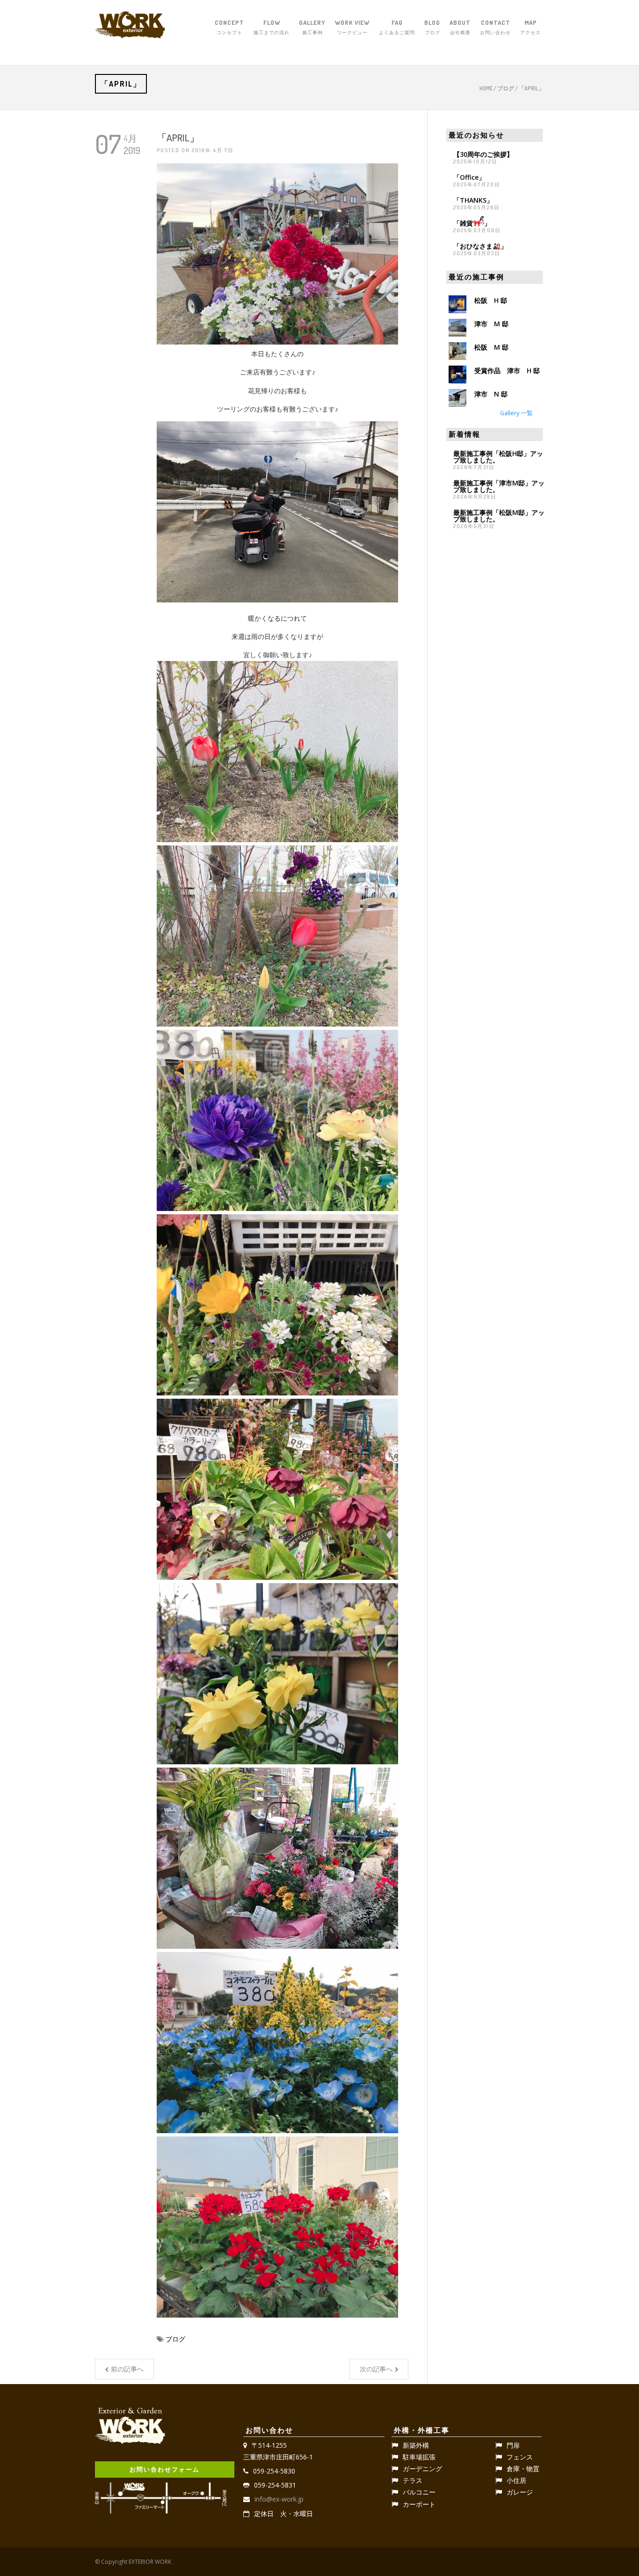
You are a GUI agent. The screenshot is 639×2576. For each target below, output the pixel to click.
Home (486, 88)
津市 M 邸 (491, 324)
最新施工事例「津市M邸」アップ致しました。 (499, 486)
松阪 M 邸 (491, 347)
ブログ (506, 88)
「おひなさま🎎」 (480, 246)
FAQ (397, 27)
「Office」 (469, 177)
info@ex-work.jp (279, 2499)
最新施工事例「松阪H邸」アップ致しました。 (498, 457)
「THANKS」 (473, 200)
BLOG (432, 27)
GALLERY (312, 27)
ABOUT (460, 27)
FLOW (272, 27)
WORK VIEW (352, 27)
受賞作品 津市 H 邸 (507, 371)
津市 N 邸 (491, 394)
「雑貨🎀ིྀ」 (472, 223)
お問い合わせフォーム (165, 2469)
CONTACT (495, 27)
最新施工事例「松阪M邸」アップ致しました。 (499, 516)
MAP (530, 27)
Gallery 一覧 (516, 413)
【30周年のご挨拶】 (483, 154)
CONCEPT (229, 27)
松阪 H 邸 (491, 300)
